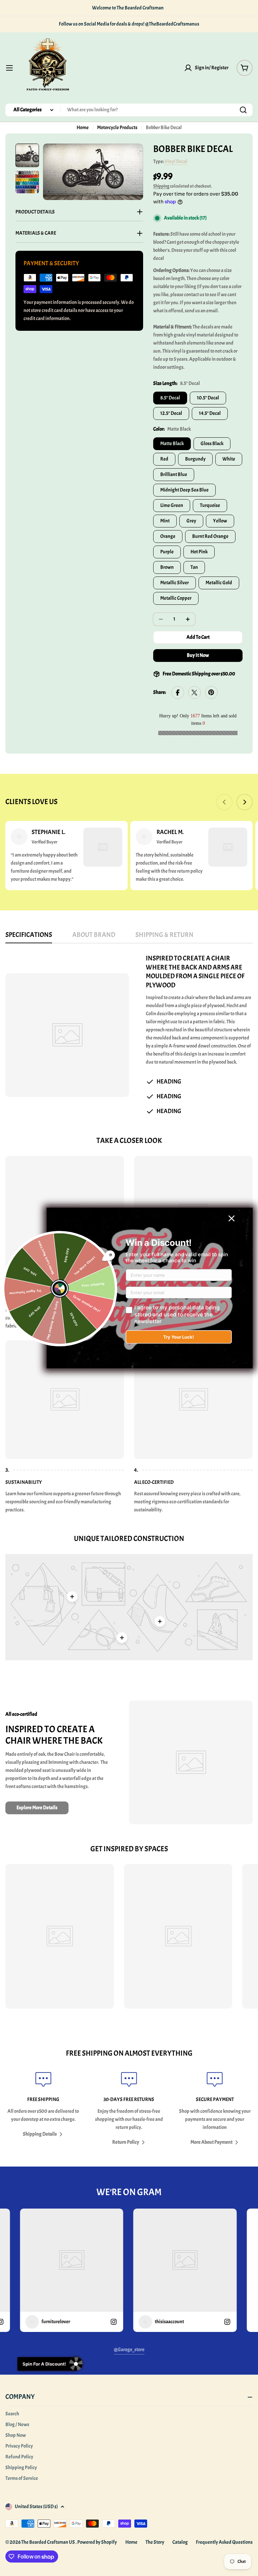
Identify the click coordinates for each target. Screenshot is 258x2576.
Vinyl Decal (176, 162)
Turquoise (210, 505)
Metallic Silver (175, 583)
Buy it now (198, 655)
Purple (167, 552)
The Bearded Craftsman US (48, 2542)
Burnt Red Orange (210, 536)
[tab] (29, 937)
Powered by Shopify (97, 2542)
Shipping (161, 186)
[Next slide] (245, 802)
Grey (191, 521)
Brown (167, 567)
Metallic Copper (176, 598)
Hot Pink (199, 552)
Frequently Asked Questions (224, 2542)
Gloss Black (212, 444)
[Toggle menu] (9, 68)
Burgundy (195, 459)
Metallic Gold (219, 583)
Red (164, 459)
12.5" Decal (171, 413)
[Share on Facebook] (178, 693)
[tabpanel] (129, 1035)
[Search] (243, 110)
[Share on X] (195, 693)
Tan (194, 567)
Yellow (220, 521)
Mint (165, 521)
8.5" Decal (170, 398)
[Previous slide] (224, 802)
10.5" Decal (208, 398)
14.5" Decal (210, 413)
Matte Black (172, 444)
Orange (168, 536)
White (229, 459)
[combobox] (129, 110)
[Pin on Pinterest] (211, 693)
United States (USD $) (36, 2507)
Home (83, 128)
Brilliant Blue (174, 474)
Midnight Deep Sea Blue (184, 490)
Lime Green (172, 505)
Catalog (180, 2542)
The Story (155, 2542)
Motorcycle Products (117, 128)
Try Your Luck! (179, 1337)
